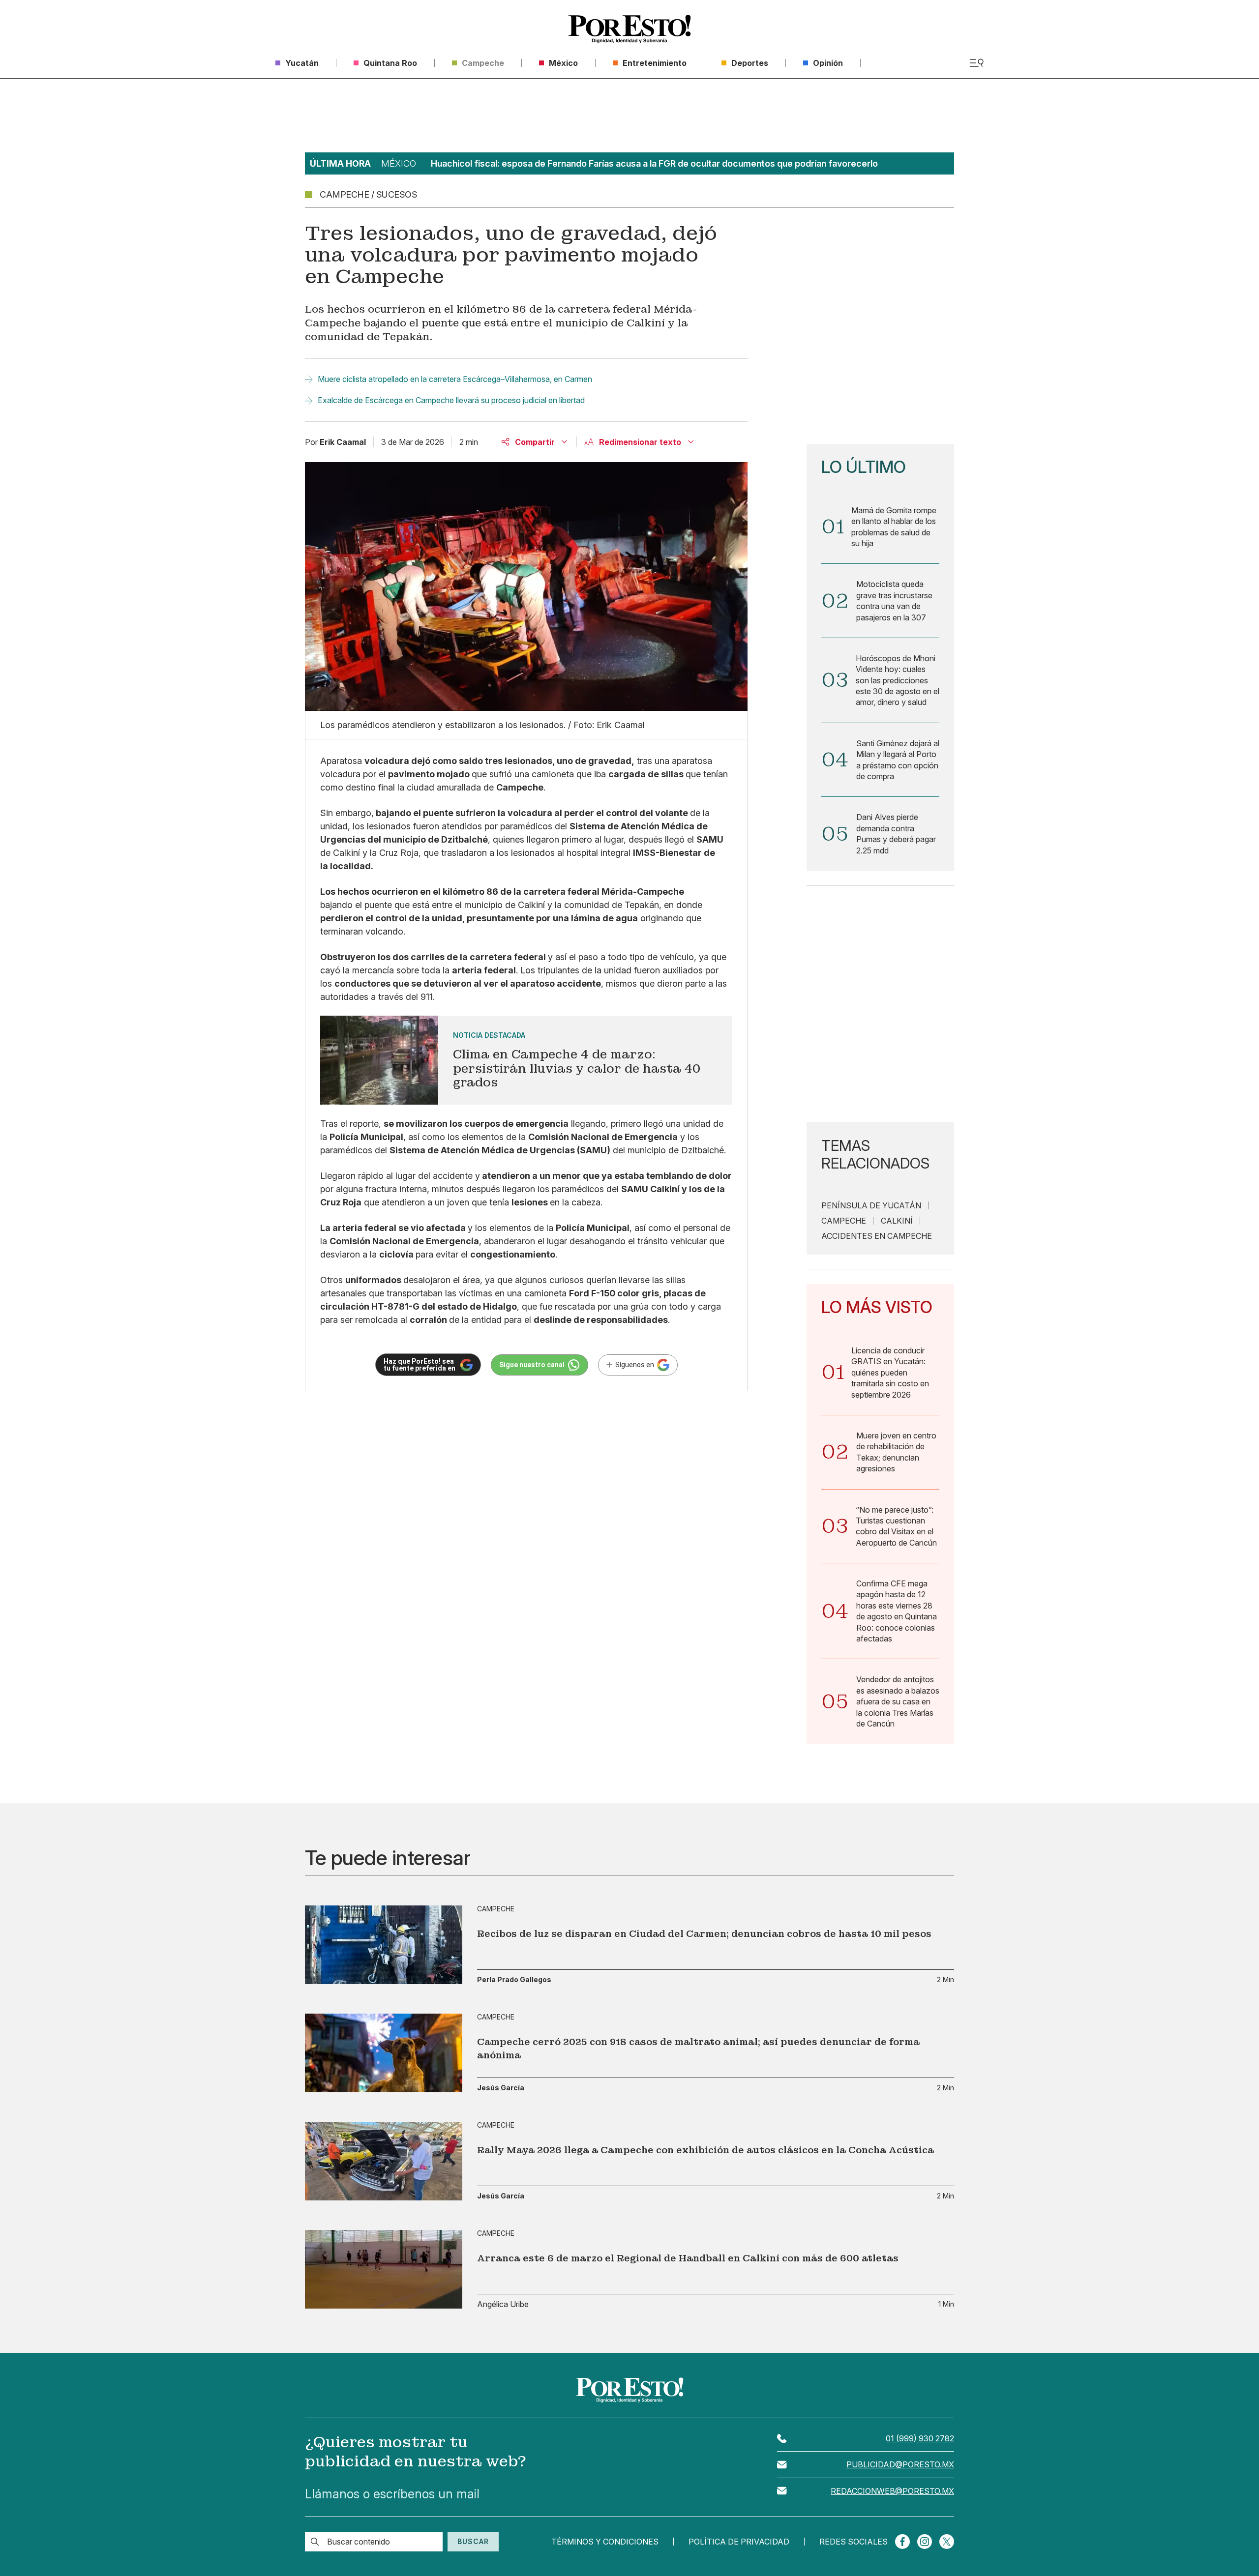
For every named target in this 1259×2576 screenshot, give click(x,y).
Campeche (844, 1221)
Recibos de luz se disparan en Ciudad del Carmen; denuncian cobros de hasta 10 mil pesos (704, 1934)
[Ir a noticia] (384, 1945)
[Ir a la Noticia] (526, 1060)
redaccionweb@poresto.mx (892, 2491)
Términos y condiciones (605, 2542)
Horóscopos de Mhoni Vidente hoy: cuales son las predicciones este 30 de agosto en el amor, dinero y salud (898, 680)
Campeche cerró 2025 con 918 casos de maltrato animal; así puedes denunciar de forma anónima (698, 2049)
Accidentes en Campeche (877, 1236)
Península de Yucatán (871, 1205)
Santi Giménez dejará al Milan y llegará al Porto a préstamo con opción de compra (898, 760)
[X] (947, 2542)
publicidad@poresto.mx (900, 2464)
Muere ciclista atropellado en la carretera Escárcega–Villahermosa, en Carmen (455, 379)
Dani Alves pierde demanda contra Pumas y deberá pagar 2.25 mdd (896, 834)
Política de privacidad (739, 2542)
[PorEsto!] (629, 29)
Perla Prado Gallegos (514, 1980)
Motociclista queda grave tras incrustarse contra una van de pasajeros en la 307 (894, 600)
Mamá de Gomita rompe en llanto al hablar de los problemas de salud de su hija (894, 527)
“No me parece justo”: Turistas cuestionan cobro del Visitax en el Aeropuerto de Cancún (896, 1526)
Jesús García (501, 2088)
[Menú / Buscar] (976, 63)
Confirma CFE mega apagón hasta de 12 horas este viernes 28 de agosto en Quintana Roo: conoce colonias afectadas (897, 1611)
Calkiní (897, 1221)
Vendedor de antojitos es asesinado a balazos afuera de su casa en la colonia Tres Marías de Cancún (898, 1701)
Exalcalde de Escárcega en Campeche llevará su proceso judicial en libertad (451, 400)
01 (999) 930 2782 (920, 2438)
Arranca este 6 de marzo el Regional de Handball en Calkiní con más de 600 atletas (688, 2258)
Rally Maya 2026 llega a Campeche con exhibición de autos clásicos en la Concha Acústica (705, 2150)
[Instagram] (925, 2542)
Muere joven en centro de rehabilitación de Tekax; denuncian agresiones (896, 1452)
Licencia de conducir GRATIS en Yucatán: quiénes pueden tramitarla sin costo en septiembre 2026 (890, 1373)
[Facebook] (902, 2542)
